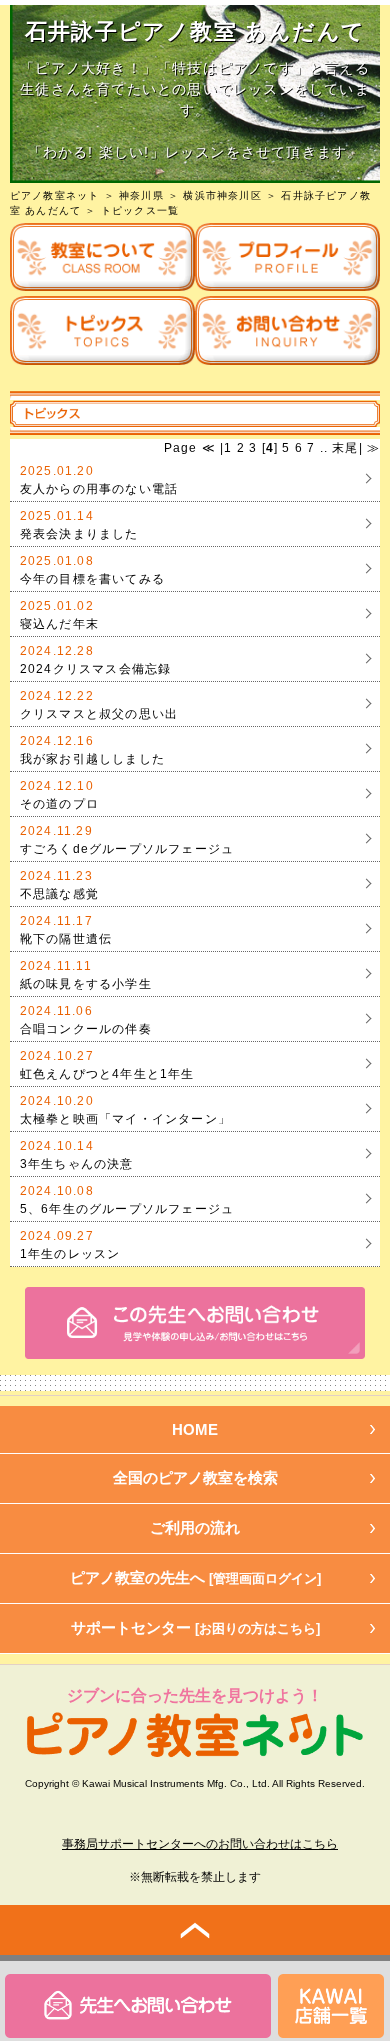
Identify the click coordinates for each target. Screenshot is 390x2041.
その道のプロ (59, 804)
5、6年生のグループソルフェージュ (127, 1209)
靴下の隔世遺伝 (66, 939)
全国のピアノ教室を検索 (195, 1477)
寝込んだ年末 (59, 624)
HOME (195, 1429)
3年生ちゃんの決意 (77, 1164)
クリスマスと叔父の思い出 (99, 714)
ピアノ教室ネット (55, 195)
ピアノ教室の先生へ (195, 1577)
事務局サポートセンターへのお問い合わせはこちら (200, 1844)
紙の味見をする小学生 (86, 984)
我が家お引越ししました (92, 759)
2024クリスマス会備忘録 (96, 669)
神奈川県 (141, 195)
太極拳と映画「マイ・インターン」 (125, 1119)
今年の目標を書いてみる (92, 579)
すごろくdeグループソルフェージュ (127, 849)
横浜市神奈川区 (222, 195)
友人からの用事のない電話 (99, 489)
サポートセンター (195, 1627)
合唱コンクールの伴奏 (86, 1029)
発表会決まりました (79, 534)
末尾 (343, 448)
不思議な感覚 (59, 894)
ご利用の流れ (195, 1527)
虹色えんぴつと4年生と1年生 (107, 1074)
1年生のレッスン (70, 1254)
